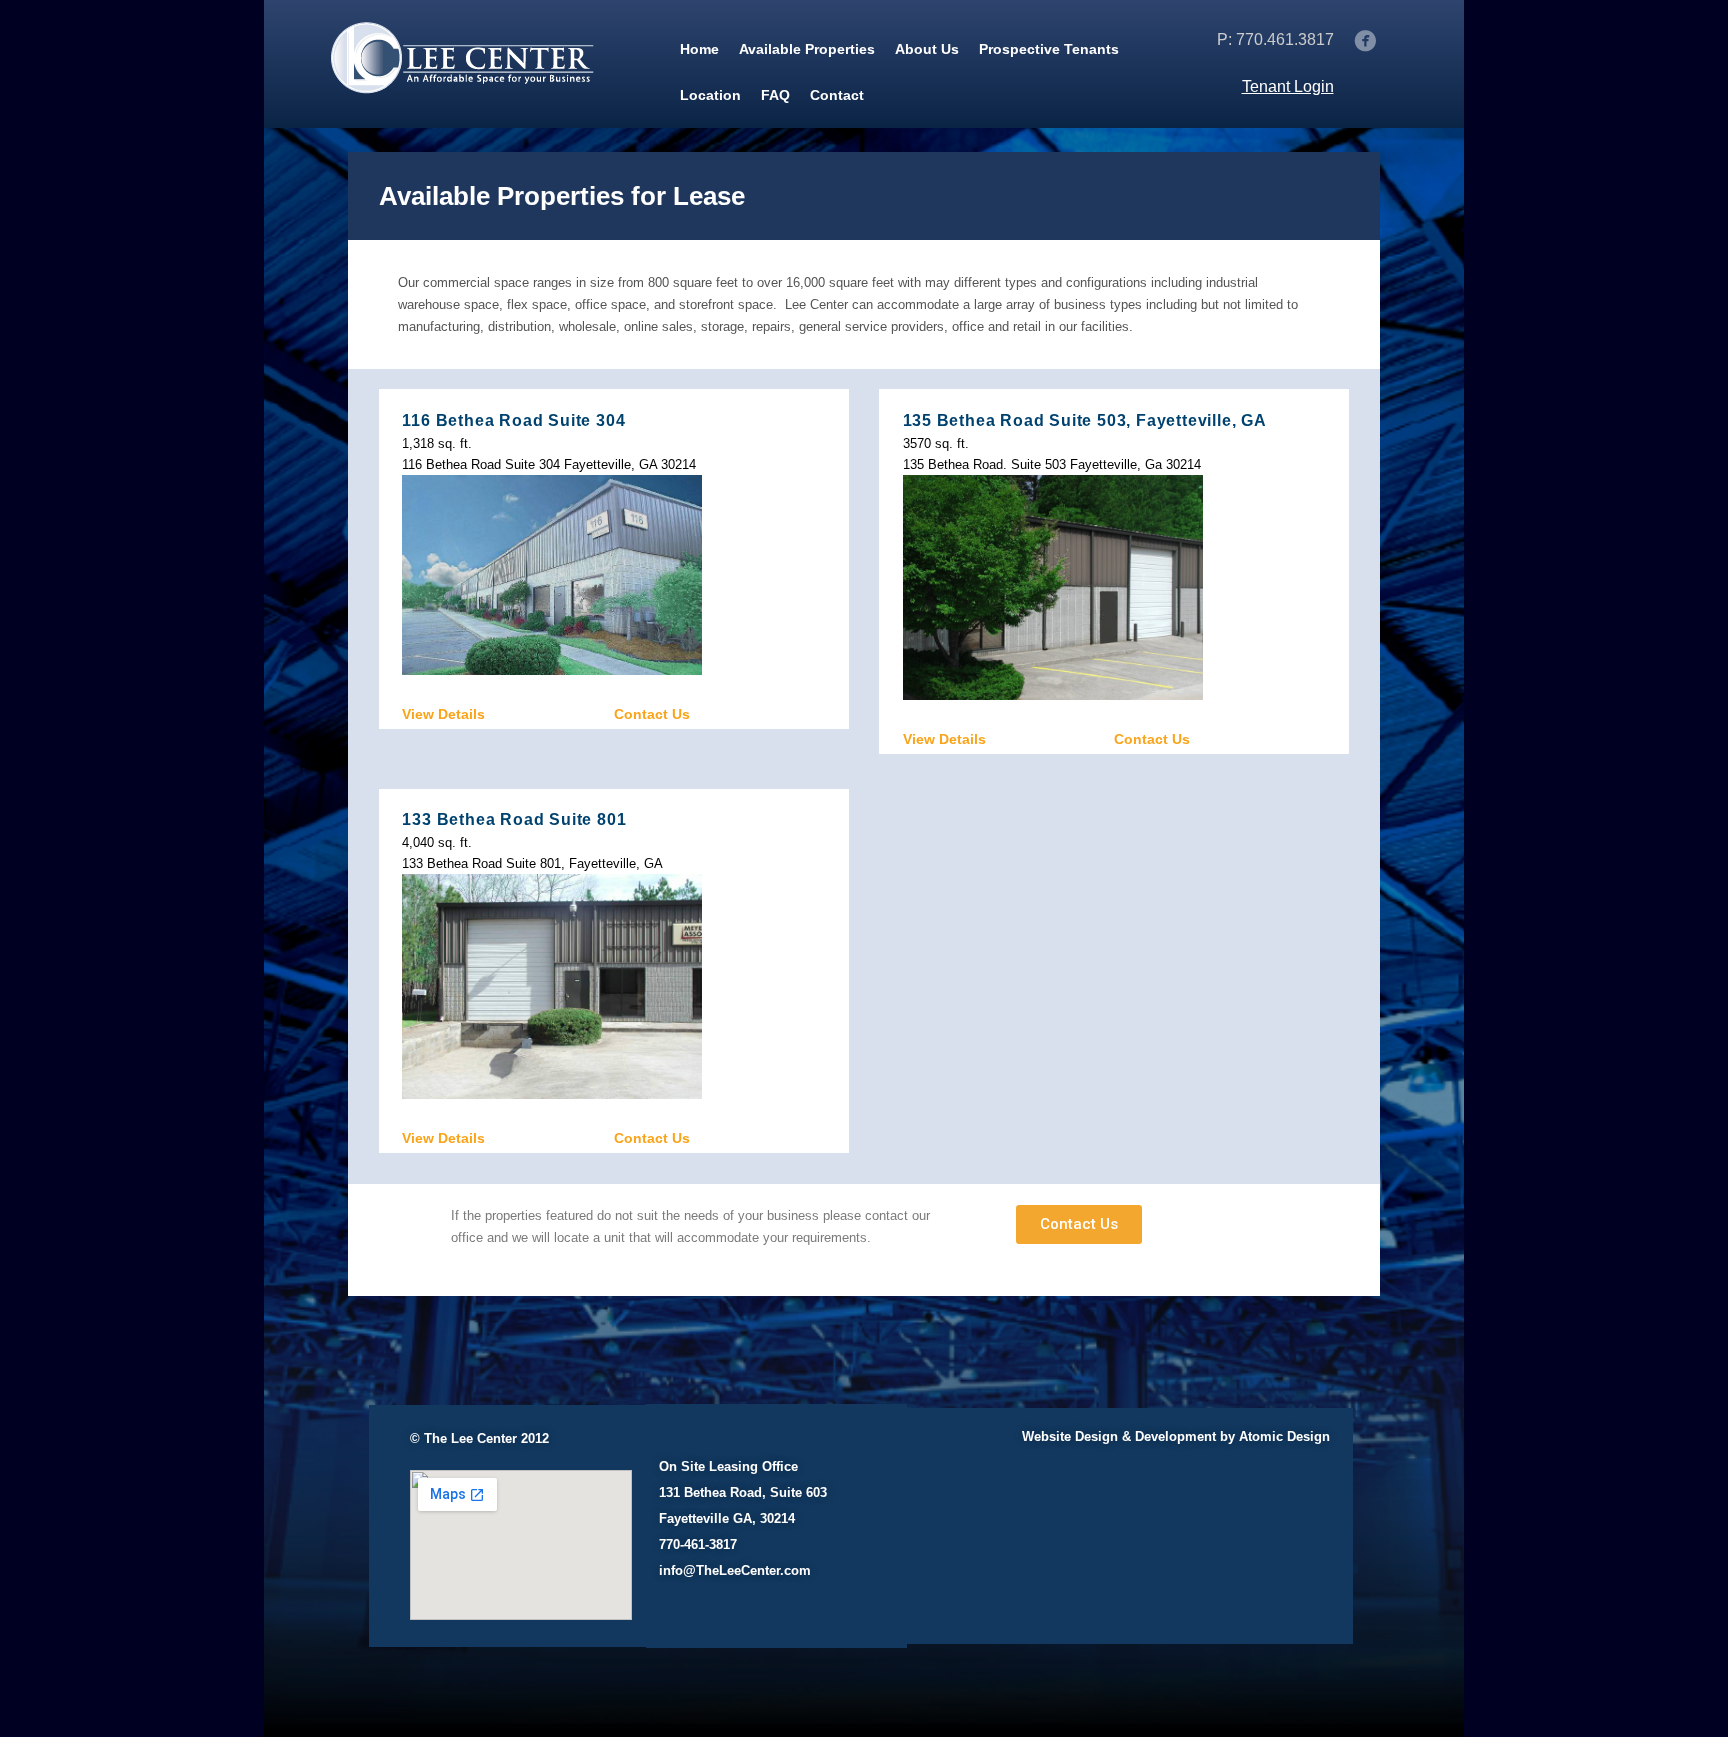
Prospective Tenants (1049, 49)
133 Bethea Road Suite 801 (514, 819)
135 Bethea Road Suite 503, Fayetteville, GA (1085, 420)
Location (710, 95)
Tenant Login (1288, 86)
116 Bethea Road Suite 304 (513, 420)
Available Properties (807, 49)
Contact (837, 95)
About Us (927, 49)
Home (699, 49)
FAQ (775, 95)
